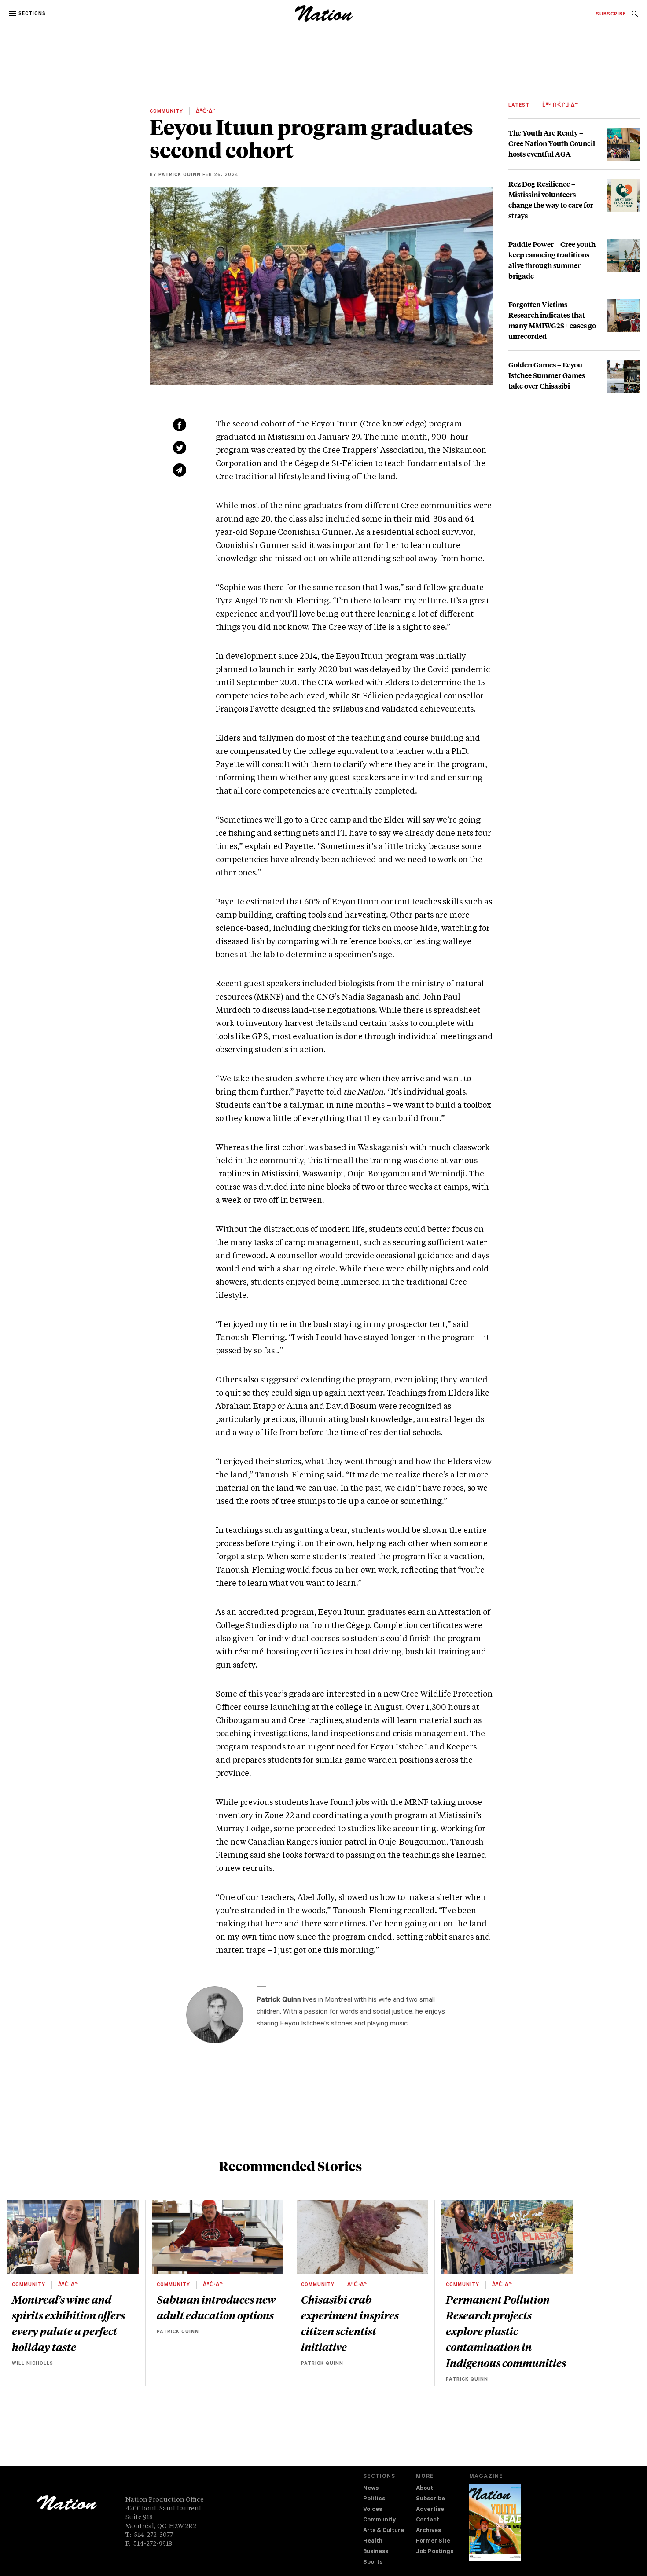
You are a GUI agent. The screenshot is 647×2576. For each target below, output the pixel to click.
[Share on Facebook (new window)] (180, 425)
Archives (428, 2531)
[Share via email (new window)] (180, 470)
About (425, 2489)
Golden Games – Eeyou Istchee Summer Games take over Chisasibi (547, 375)
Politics (374, 2499)
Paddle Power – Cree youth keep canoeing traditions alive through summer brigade (552, 260)
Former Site (433, 2541)
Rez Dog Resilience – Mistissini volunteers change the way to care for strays (551, 200)
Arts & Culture (384, 2531)
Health (373, 2541)
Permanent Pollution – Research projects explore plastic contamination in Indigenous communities (506, 2331)
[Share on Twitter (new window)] (180, 448)
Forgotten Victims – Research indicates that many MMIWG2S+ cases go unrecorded (552, 320)
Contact (428, 2520)
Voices (373, 2510)
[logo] (324, 20)
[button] (28, 14)
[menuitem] (611, 15)
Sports (373, 2563)
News (371, 2489)
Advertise (430, 2510)
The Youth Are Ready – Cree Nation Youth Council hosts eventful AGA (552, 143)
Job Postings (435, 2552)
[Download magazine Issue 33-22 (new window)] (495, 2522)
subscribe (611, 15)
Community (379, 2520)
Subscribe (430, 2499)
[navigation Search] (635, 16)
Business (376, 2552)
